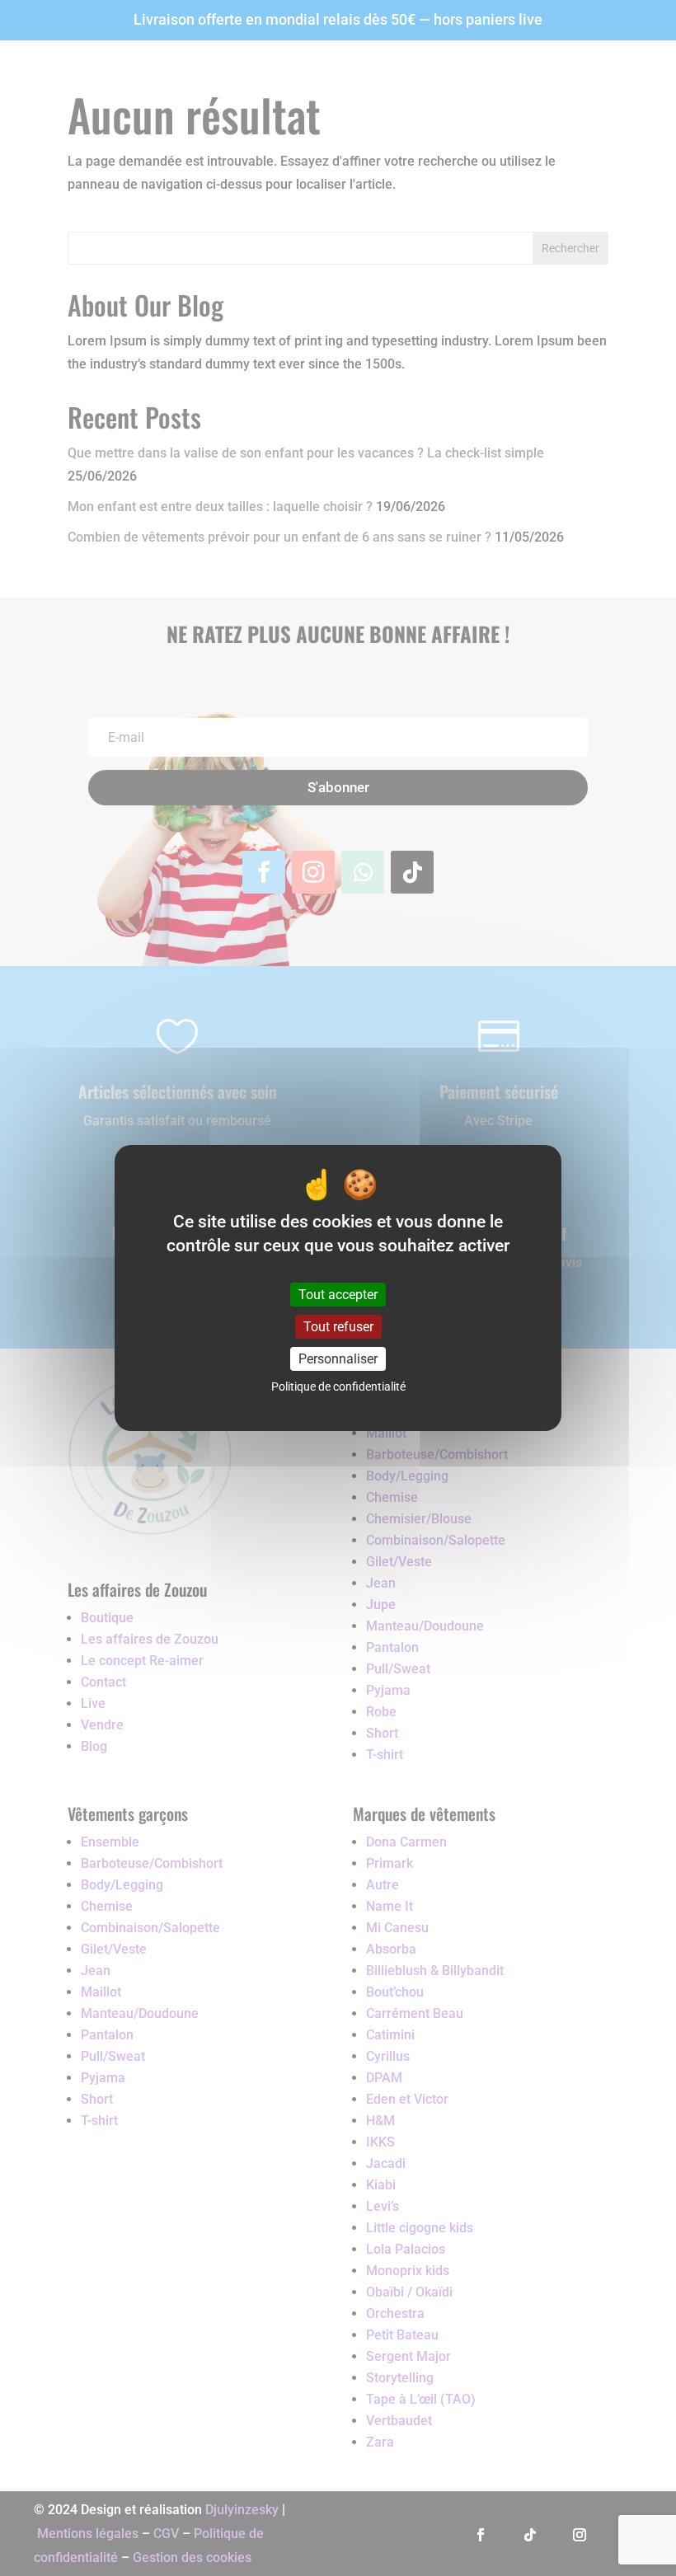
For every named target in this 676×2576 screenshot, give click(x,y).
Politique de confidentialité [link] (338, 1387)
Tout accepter (338, 1295)
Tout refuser (338, 1327)
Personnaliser (338, 1359)
